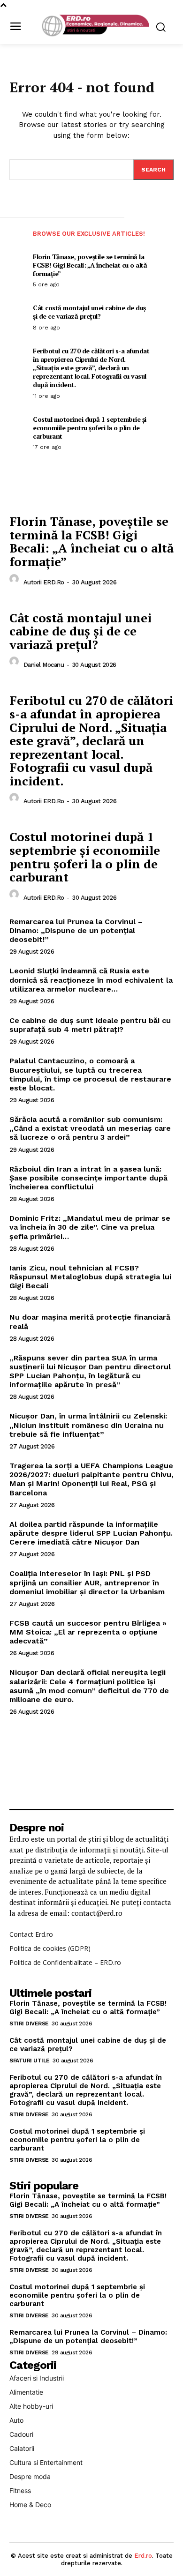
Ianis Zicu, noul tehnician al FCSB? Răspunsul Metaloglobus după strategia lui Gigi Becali (90, 1277)
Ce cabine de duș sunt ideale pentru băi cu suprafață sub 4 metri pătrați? (90, 1025)
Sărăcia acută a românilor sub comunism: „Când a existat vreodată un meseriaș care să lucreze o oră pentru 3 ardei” (90, 1128)
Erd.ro (143, 2556)
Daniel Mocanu (44, 665)
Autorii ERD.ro (44, 582)
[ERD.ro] (94, 26)
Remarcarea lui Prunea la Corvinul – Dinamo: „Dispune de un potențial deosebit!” (76, 930)
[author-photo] (15, 581)
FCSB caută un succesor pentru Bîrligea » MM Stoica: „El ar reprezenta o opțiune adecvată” (88, 1632)
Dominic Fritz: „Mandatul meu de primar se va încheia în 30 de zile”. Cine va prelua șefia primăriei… (90, 1227)
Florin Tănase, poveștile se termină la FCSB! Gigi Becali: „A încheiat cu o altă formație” (90, 265)
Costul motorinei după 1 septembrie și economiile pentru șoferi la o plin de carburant (90, 428)
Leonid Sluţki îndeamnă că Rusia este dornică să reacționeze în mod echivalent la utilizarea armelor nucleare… (91, 980)
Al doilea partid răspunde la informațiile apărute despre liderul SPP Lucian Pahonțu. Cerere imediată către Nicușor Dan (91, 1533)
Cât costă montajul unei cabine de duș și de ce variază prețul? (89, 312)
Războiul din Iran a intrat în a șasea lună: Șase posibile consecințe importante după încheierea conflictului (88, 1178)
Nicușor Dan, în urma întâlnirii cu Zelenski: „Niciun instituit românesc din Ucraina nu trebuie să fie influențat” (88, 1425)
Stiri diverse (29, 2023)
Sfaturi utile (30, 2061)
